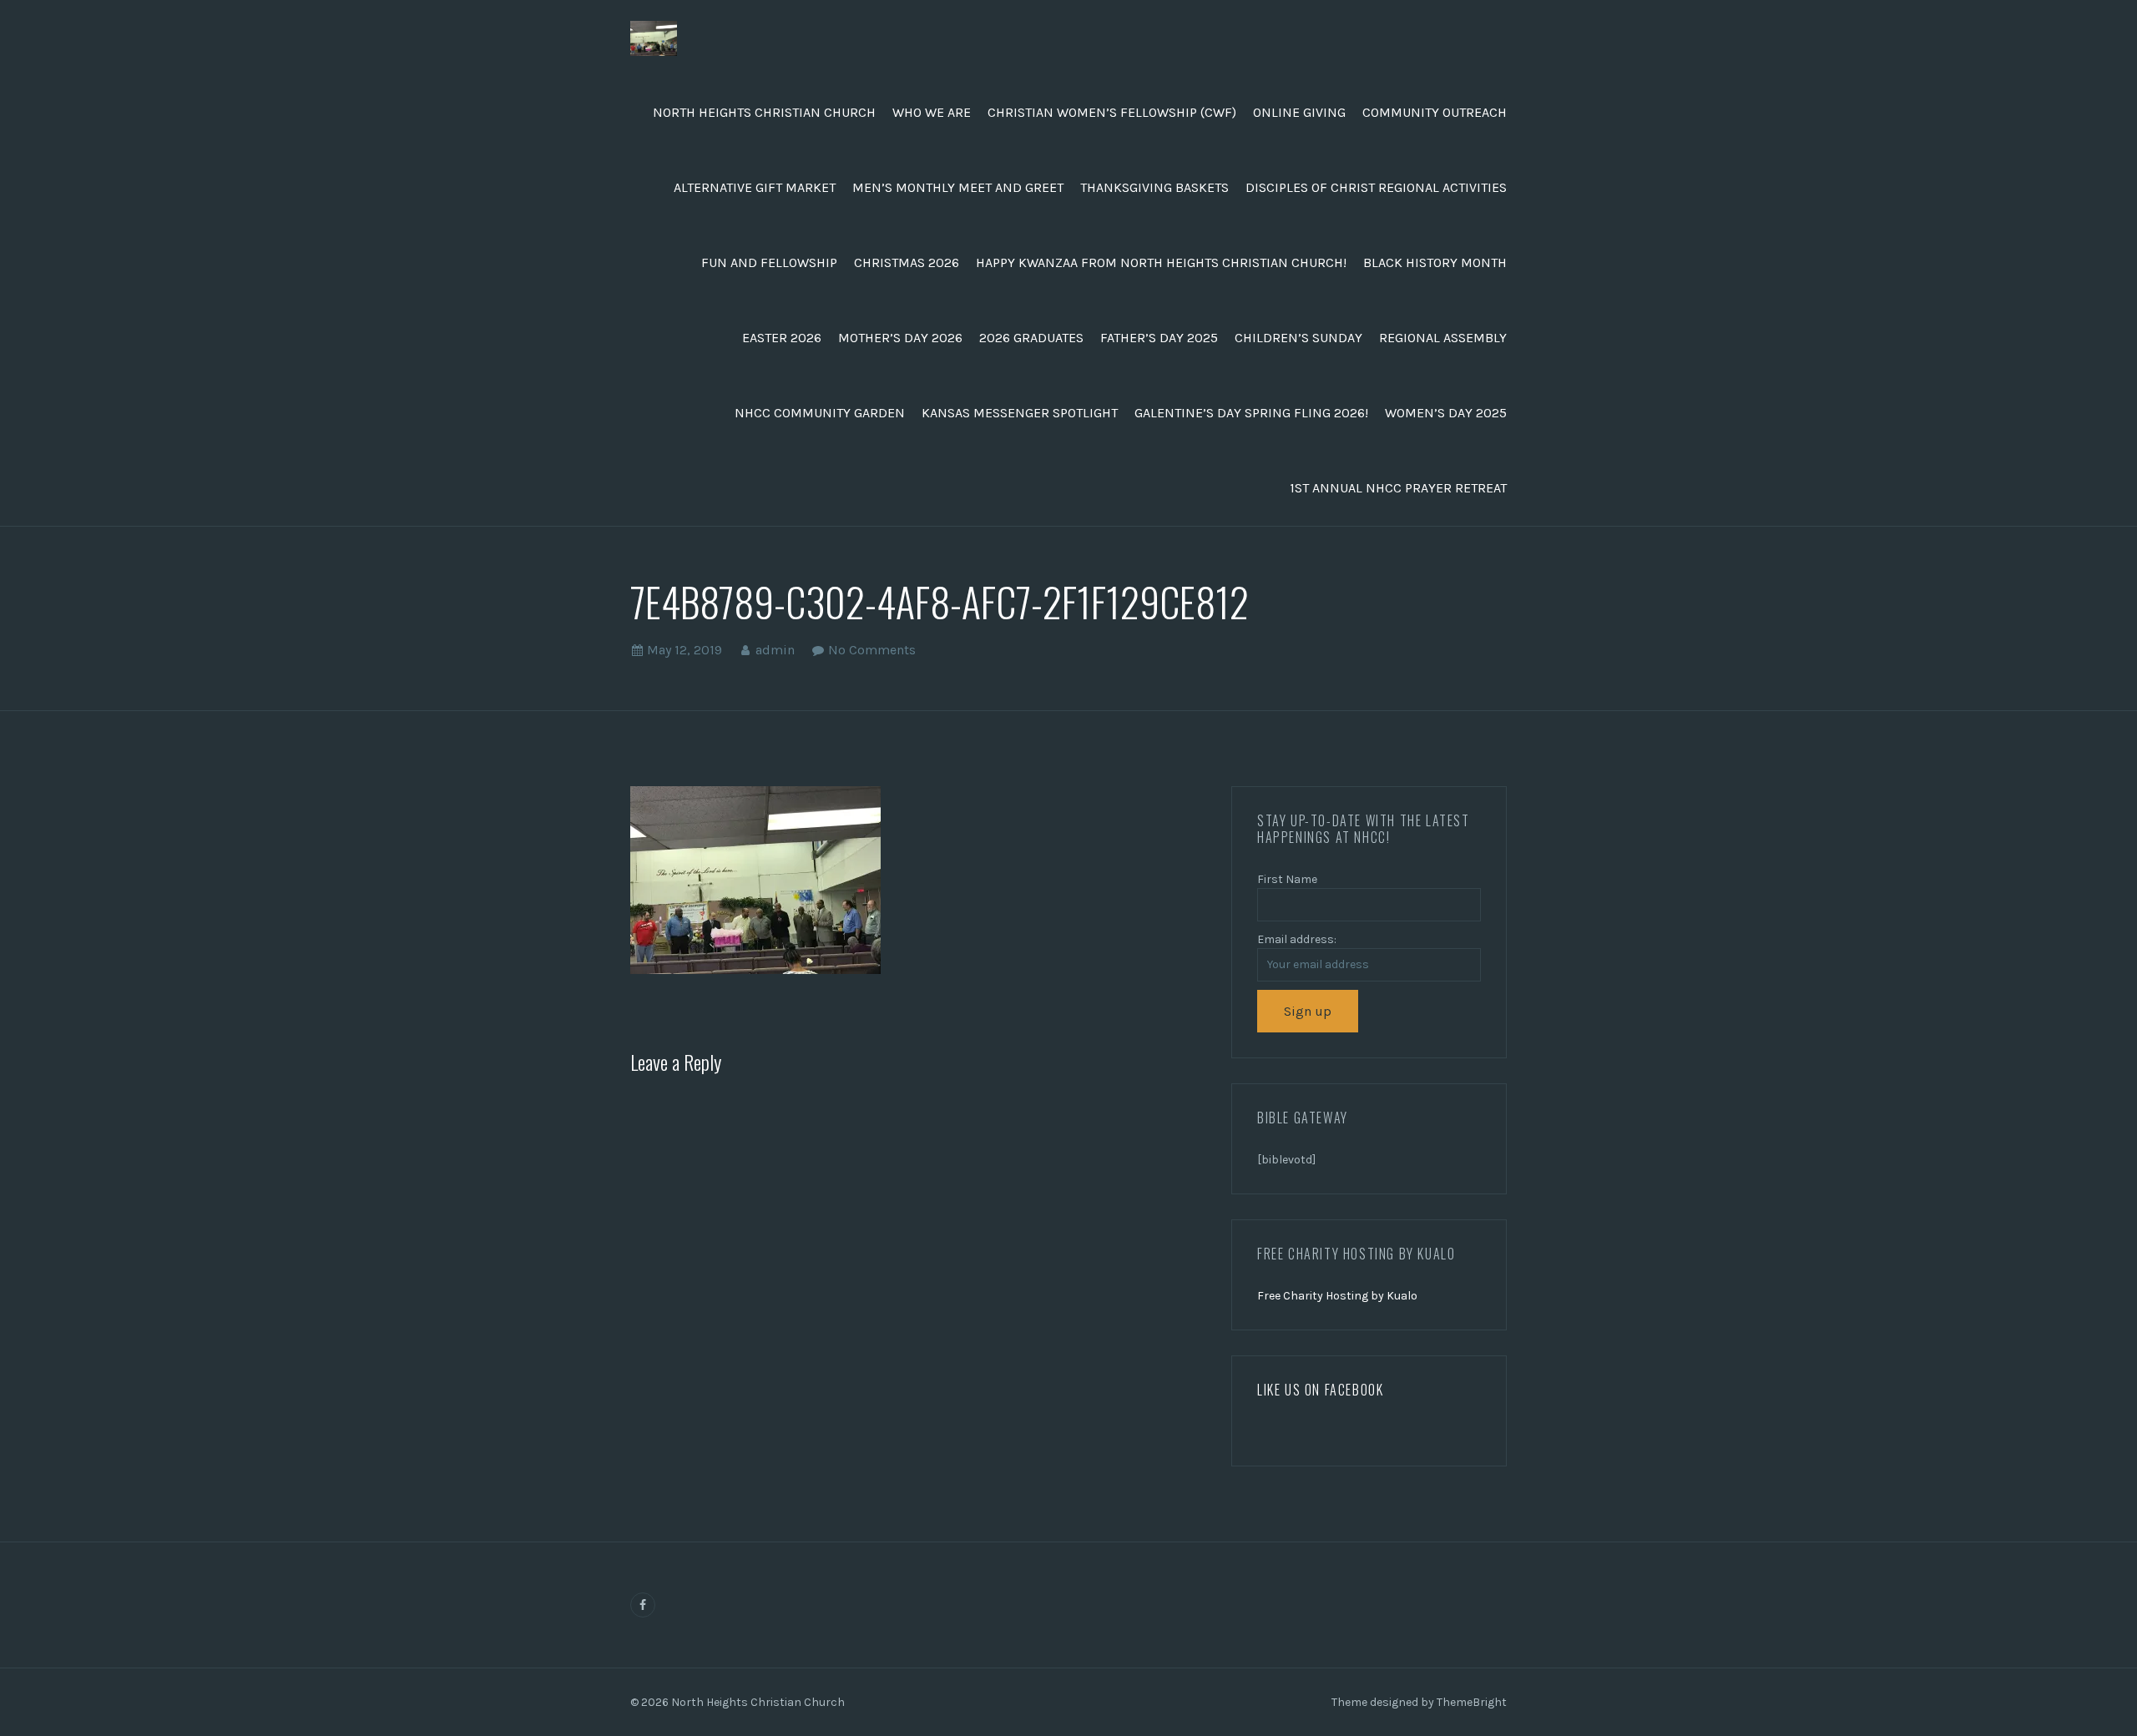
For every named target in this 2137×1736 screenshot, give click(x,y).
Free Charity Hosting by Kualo (1337, 1296)
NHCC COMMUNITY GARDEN (820, 413)
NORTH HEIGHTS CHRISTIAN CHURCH (764, 112)
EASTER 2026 (782, 338)
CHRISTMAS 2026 (907, 262)
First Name (1287, 879)
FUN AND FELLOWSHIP (769, 262)
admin (775, 650)
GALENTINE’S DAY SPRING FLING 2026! (1251, 413)
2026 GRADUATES (1031, 338)
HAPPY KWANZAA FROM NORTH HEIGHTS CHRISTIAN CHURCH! (1161, 262)
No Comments (872, 650)
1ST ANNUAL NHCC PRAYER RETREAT (1398, 488)
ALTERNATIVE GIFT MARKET (755, 187)
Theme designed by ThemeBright (1419, 1702)
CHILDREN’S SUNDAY (1298, 338)
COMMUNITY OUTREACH (1435, 112)
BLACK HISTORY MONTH (1435, 262)
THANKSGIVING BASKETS (1154, 187)
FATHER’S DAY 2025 (1159, 338)
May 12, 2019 (685, 650)
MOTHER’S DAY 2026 (900, 338)
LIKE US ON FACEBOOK (1320, 1390)
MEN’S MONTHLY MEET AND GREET (958, 187)
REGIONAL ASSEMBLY (1443, 338)
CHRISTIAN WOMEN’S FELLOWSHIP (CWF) (1112, 112)
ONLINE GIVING (1299, 112)
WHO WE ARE (932, 112)
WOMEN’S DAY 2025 (1446, 413)
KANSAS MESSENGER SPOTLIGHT (1020, 413)
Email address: (1297, 939)
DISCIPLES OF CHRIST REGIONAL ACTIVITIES (1376, 187)
